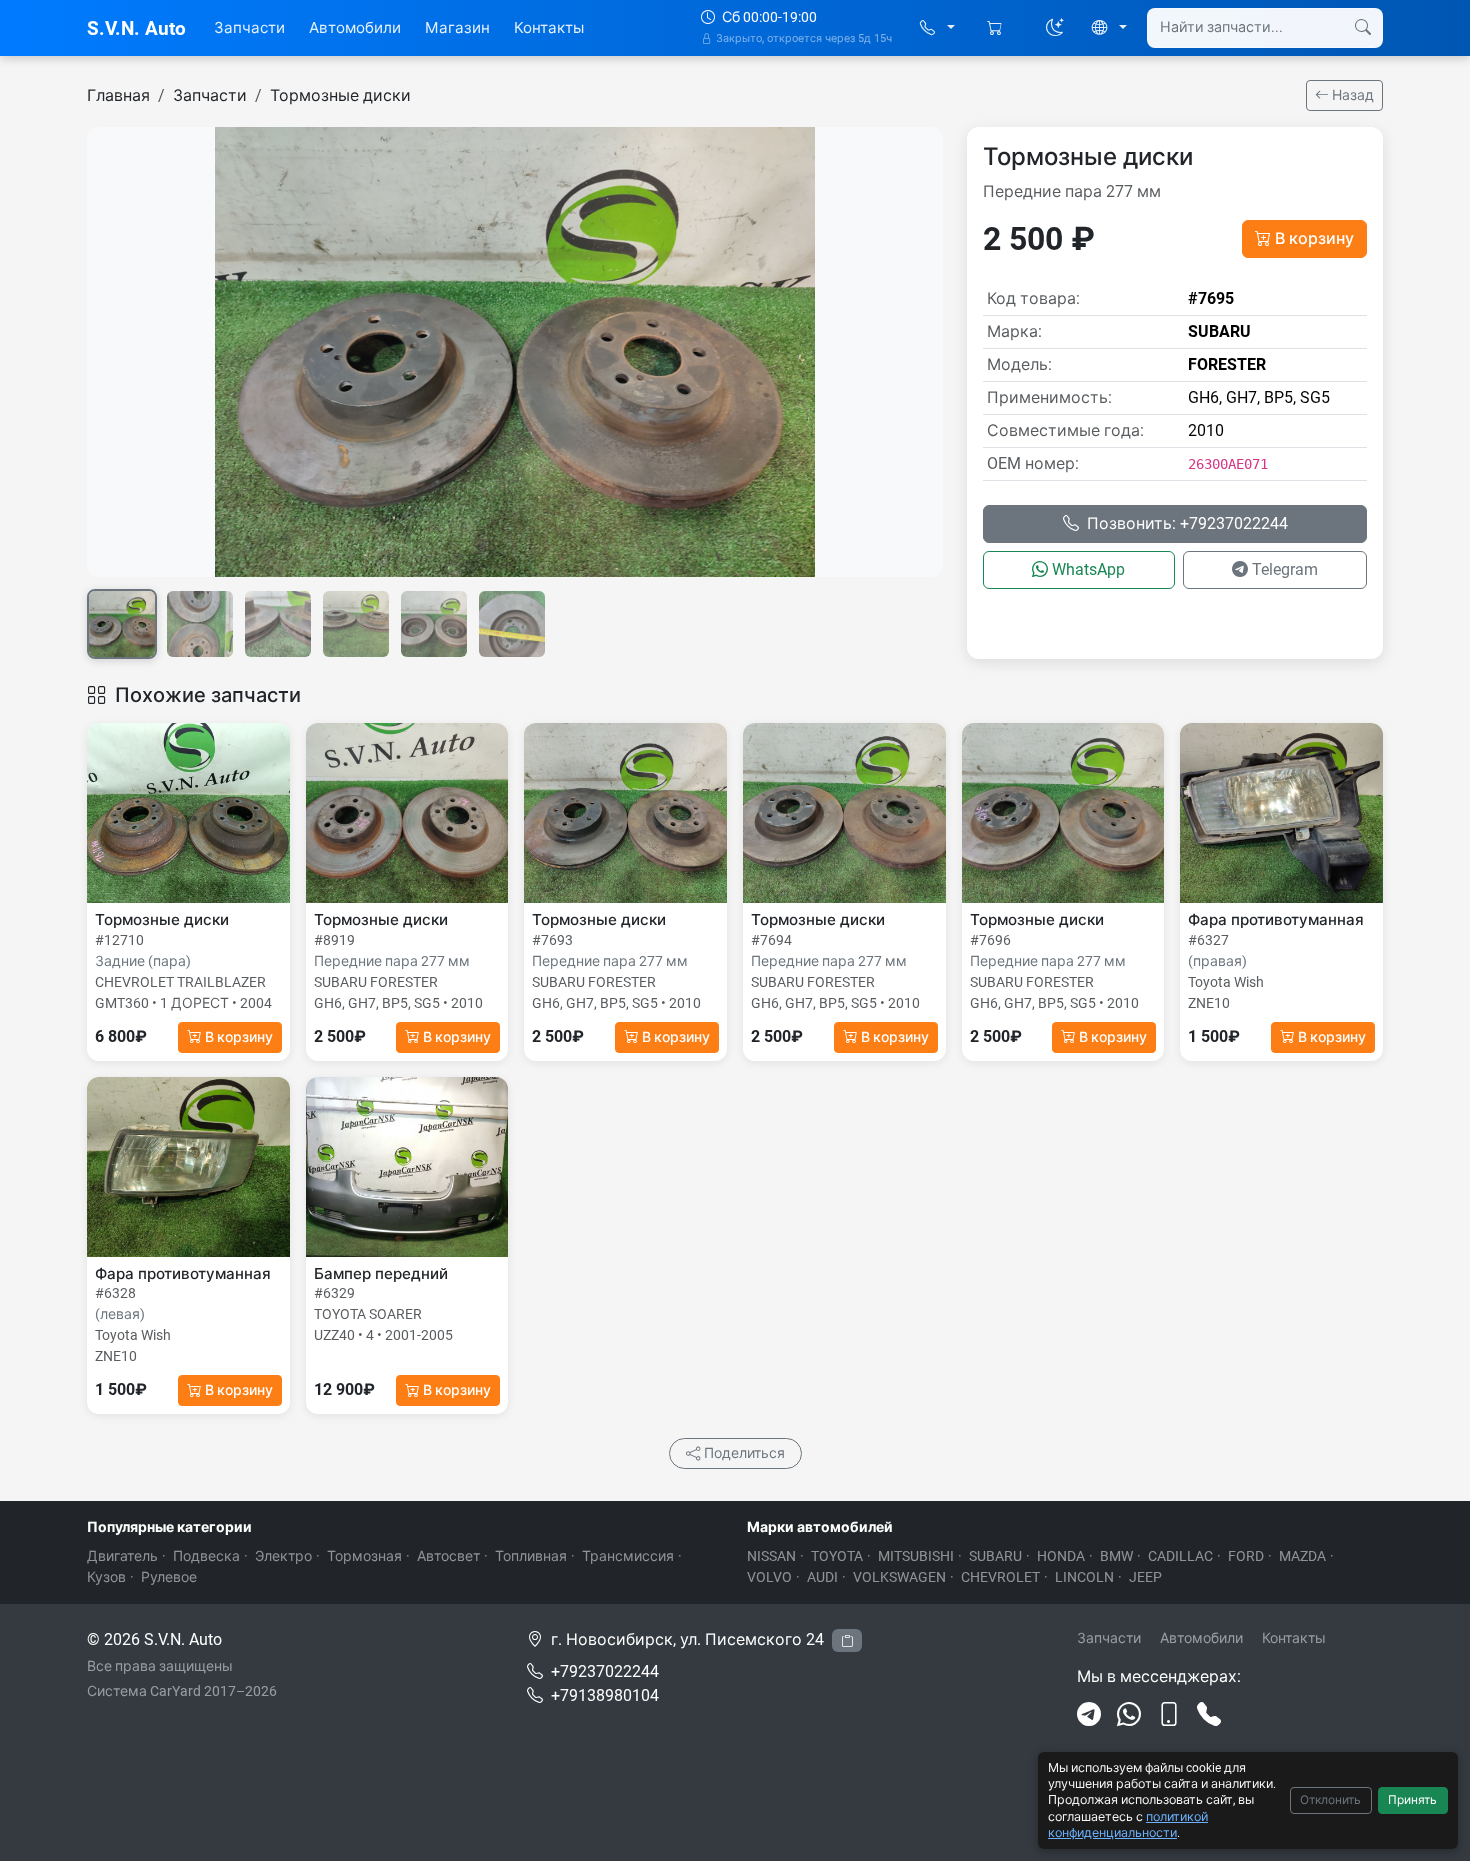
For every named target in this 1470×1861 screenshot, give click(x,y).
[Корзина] (996, 28)
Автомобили (355, 28)
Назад (1351, 95)
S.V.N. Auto (136, 28)
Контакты (549, 28)
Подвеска (206, 1556)
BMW (1116, 1556)
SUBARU (995, 1556)
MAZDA (1302, 1556)
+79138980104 (605, 1695)
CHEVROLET (1000, 1577)
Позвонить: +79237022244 (1187, 523)
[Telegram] (1089, 1715)
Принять (1412, 1800)
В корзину (1314, 238)
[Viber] (1169, 1715)
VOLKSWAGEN (899, 1577)
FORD (1246, 1556)
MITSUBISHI (916, 1556)
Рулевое (169, 1577)
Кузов (106, 1577)
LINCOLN (1084, 1577)
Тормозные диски (340, 95)
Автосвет (448, 1556)
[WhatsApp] (1129, 1715)
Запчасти (249, 28)
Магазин (457, 28)
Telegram (1285, 569)
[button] (937, 28)
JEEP (1145, 1577)
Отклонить (1330, 1800)
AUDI (822, 1577)
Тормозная (364, 1556)
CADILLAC (1180, 1556)
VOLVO (769, 1577)
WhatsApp (1088, 569)
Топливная (531, 1556)
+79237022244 (605, 1671)
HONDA (1061, 1556)
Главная (118, 95)
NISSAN (771, 1556)
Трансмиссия (628, 1556)
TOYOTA (837, 1556)
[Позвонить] (1209, 1715)
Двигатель (122, 1556)
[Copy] (847, 1640)
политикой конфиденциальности (1128, 1824)
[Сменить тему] (1055, 28)
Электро (283, 1556)
